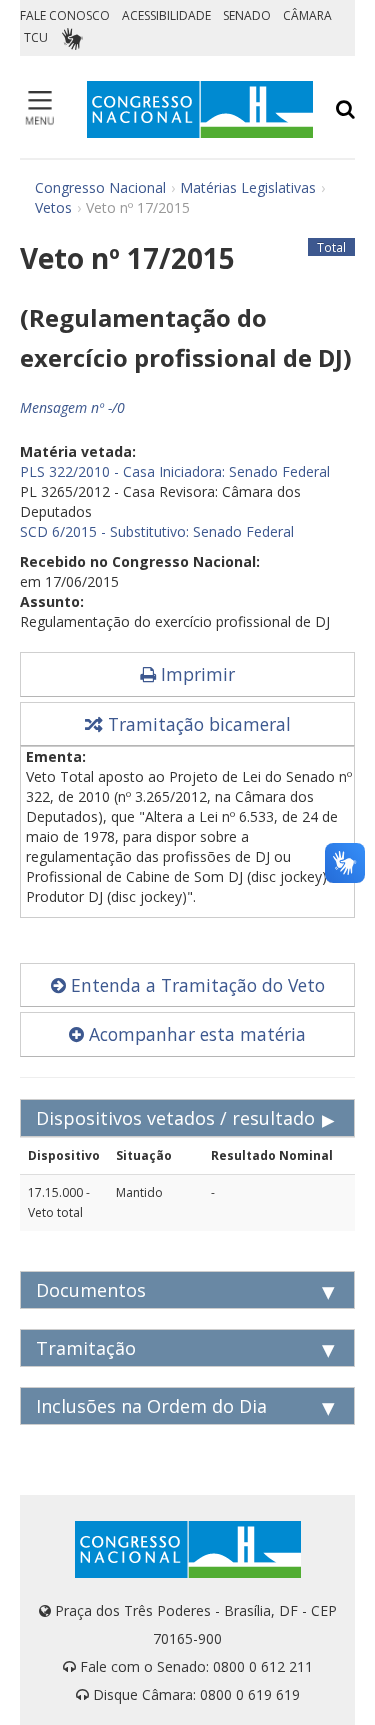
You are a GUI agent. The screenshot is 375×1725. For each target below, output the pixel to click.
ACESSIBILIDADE (166, 15)
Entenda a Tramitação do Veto (195, 985)
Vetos (53, 207)
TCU (36, 37)
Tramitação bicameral (197, 724)
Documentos (91, 1290)
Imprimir (195, 674)
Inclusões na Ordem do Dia (151, 1406)
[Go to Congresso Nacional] (200, 109)
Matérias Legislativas (248, 187)
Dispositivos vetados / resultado (175, 1118)
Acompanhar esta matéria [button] (195, 1034)
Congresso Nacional (100, 187)
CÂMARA (307, 15)
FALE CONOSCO (65, 15)
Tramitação (86, 1348)
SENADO (247, 15)
